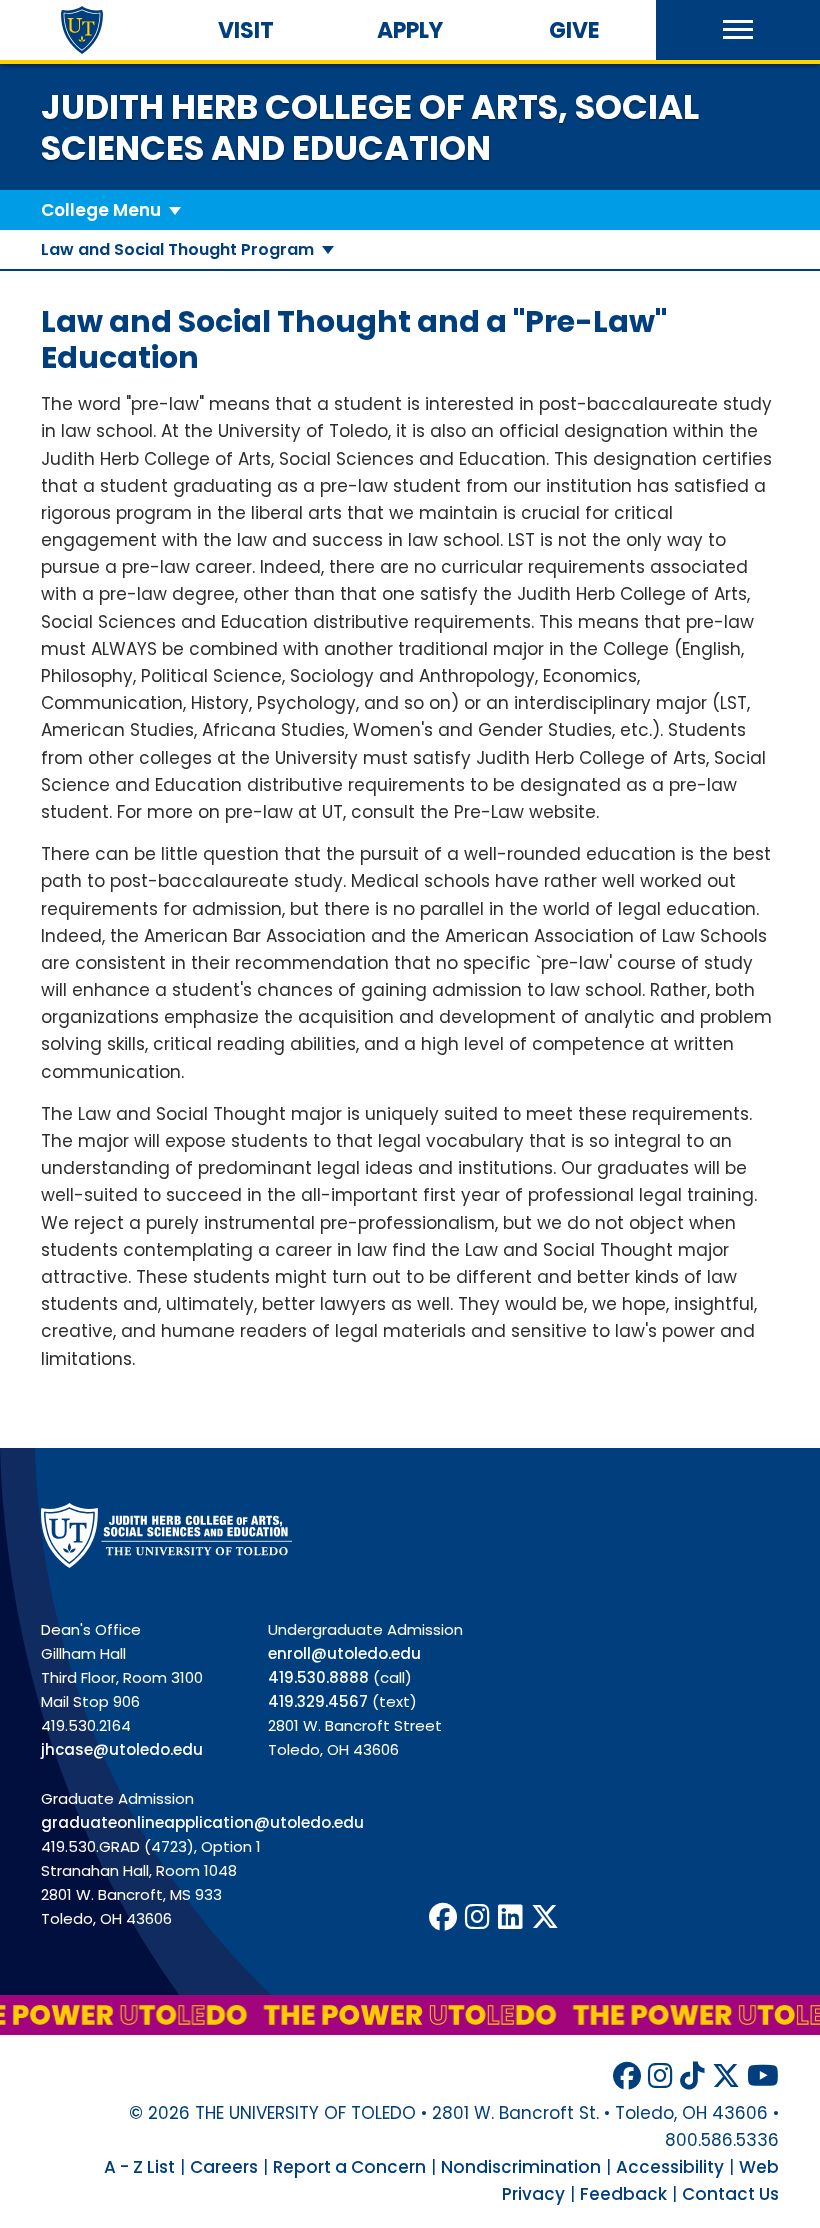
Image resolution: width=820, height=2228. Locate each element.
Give (574, 30)
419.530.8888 (318, 1677)
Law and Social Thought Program (177, 249)
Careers (224, 2167)
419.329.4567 (318, 1701)
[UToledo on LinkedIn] (510, 1917)
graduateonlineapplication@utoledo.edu (202, 1822)
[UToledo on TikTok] (692, 2076)
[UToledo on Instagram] (477, 1917)
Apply (410, 30)
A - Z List (139, 2167)
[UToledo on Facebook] (443, 1917)
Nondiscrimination (521, 2167)
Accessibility (670, 2167)
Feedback (623, 2194)
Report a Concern (349, 2167)
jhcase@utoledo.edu (122, 1749)
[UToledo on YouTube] (763, 2076)
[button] (738, 30)
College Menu (101, 210)
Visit (246, 30)
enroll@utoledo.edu (344, 1653)
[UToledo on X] (545, 1917)
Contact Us (730, 2194)
